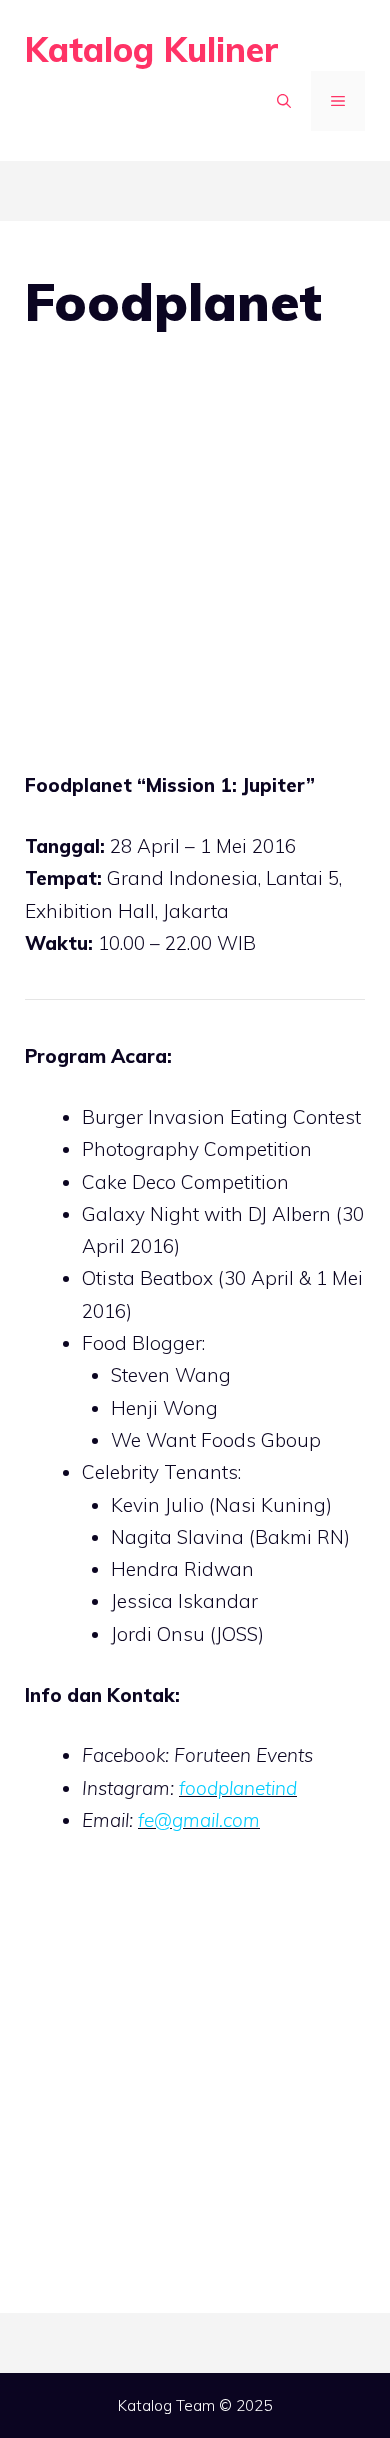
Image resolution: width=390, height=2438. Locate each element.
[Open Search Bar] (284, 101)
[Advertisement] (195, 566)
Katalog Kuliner (152, 49)
